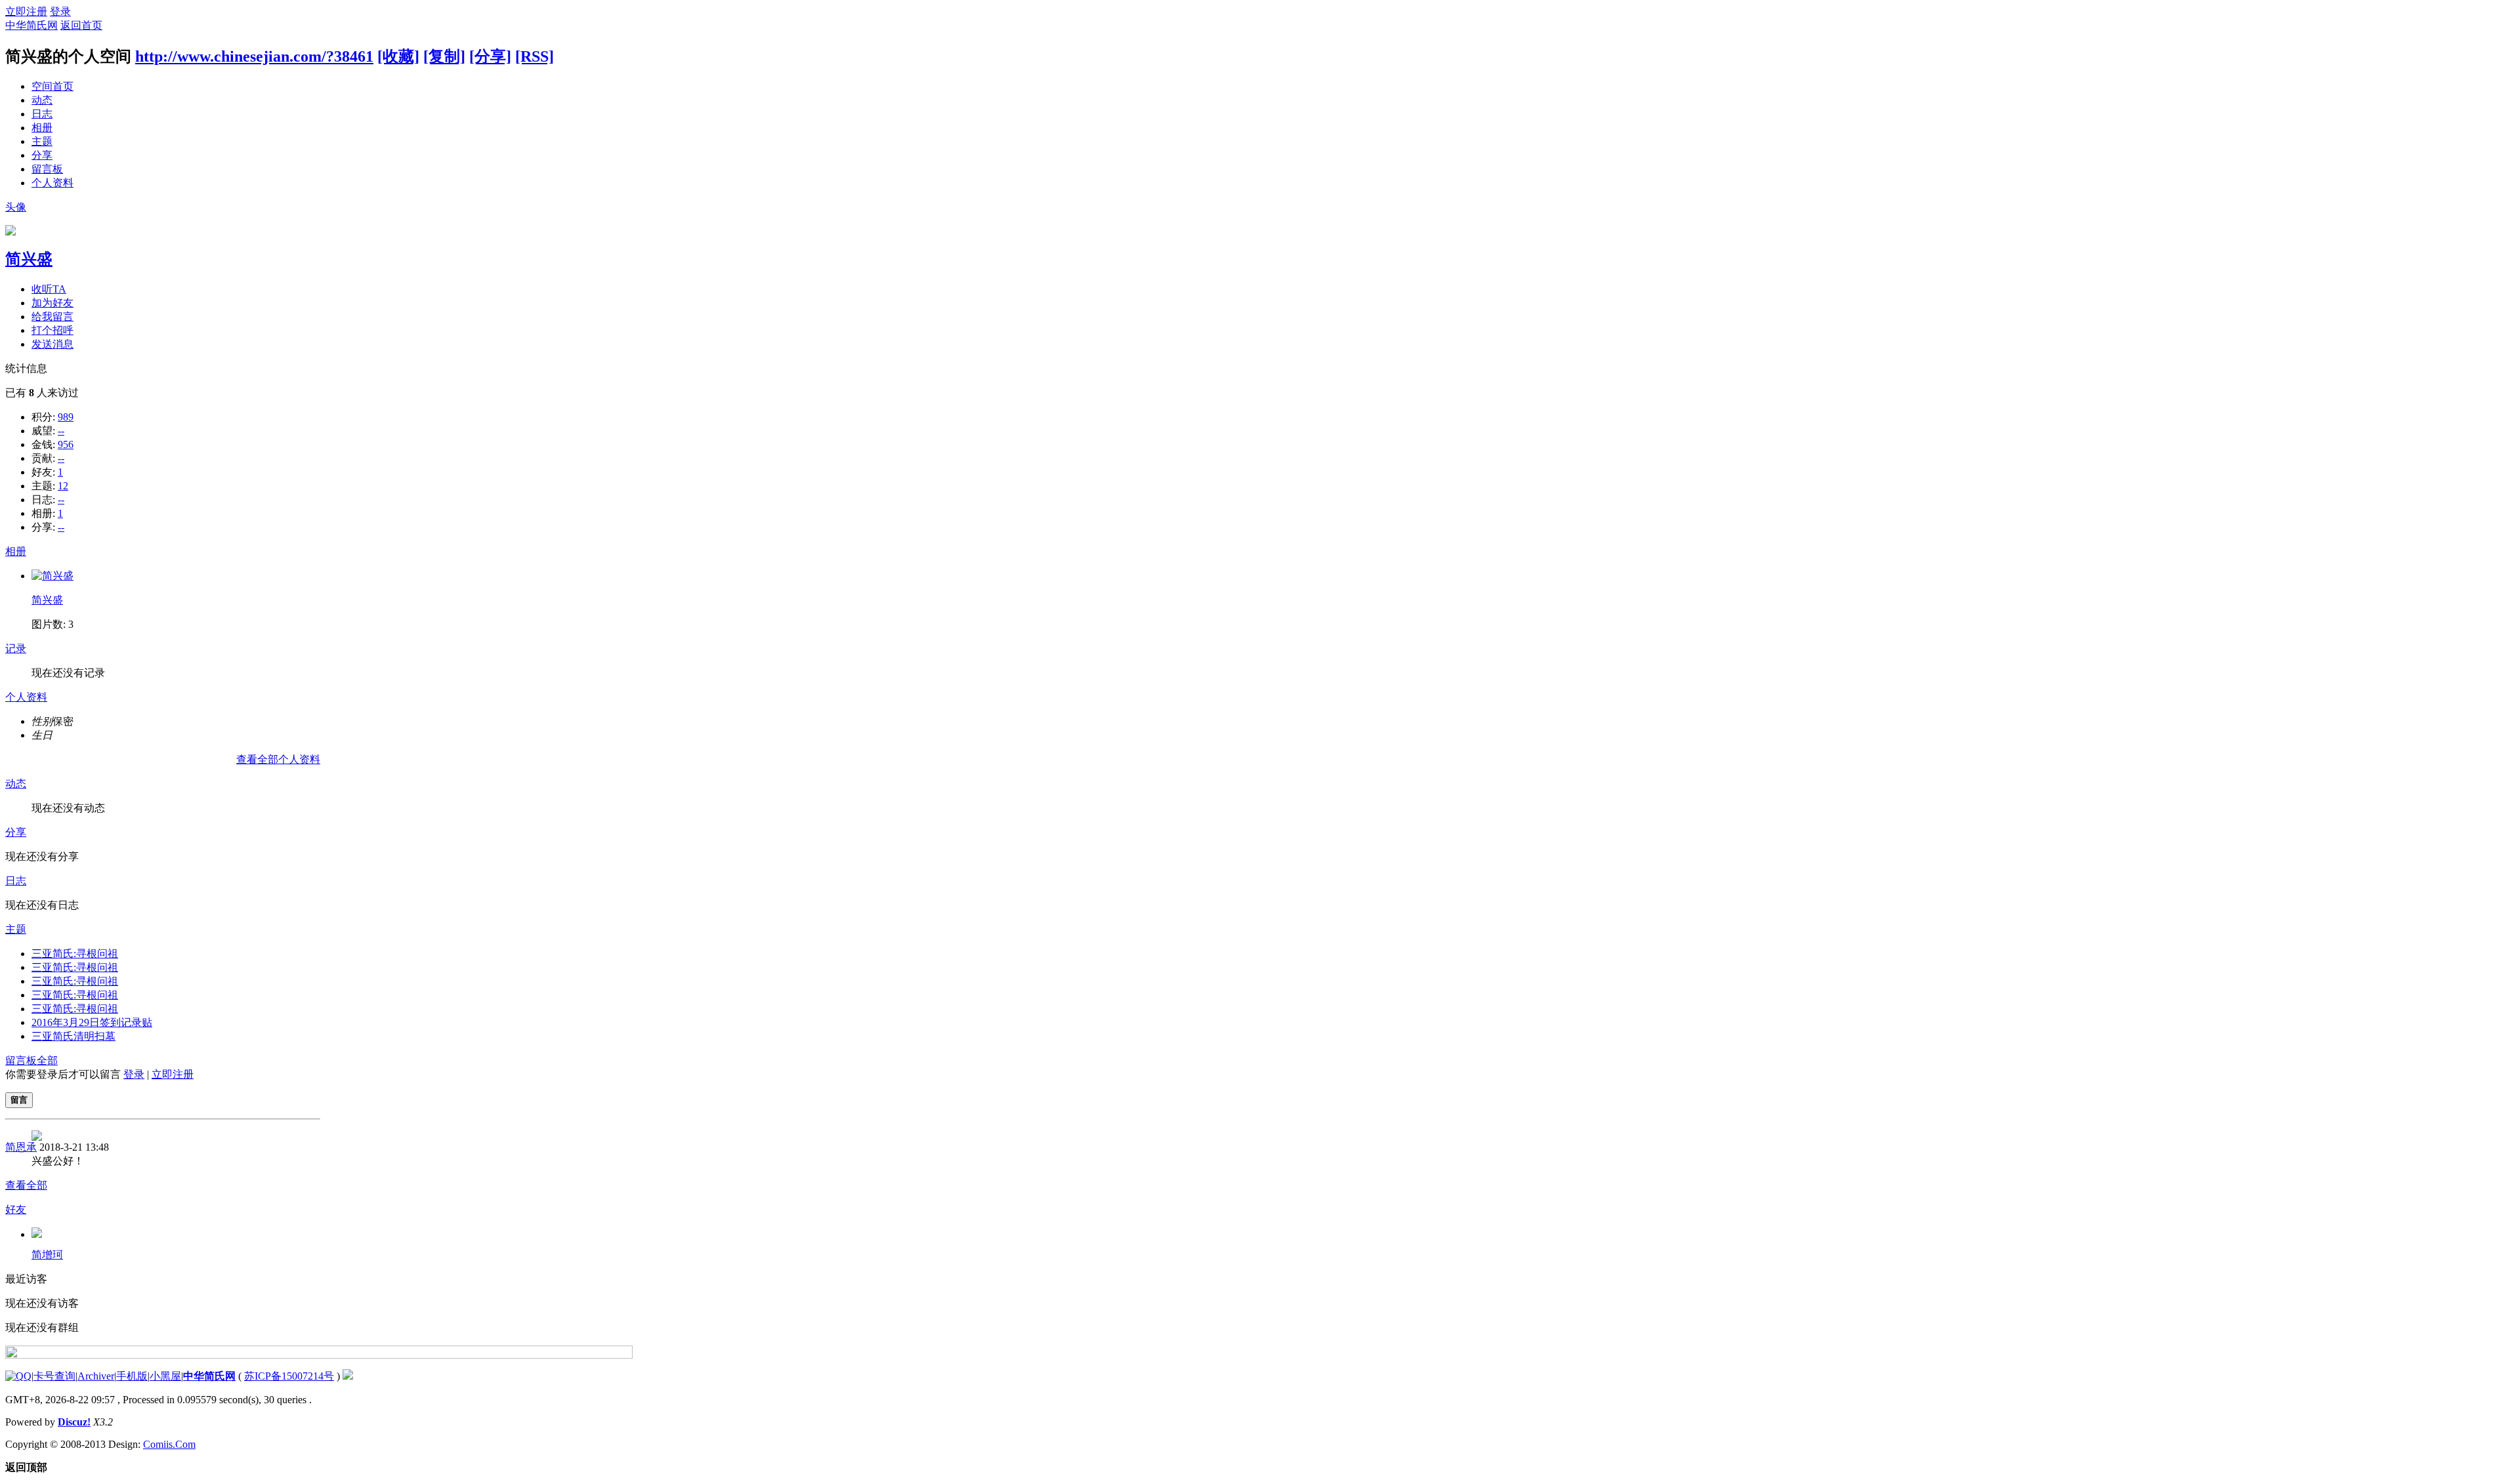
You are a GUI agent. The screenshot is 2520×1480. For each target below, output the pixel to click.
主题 (42, 141)
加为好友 (52, 303)
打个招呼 (52, 330)
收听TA (49, 289)
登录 (60, 11)
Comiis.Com (169, 1444)
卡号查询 (54, 1376)
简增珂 (47, 1255)
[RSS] (535, 56)
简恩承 (21, 1147)
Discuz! (74, 1422)
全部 (47, 1060)
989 (66, 417)
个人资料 (52, 183)
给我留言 (52, 317)
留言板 (47, 169)
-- (61, 431)
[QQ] (18, 1376)
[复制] (444, 56)
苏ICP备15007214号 (289, 1376)
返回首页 (81, 25)
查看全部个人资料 (278, 759)
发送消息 (52, 344)
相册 (42, 128)
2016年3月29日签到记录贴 (92, 1022)
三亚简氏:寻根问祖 (75, 954)
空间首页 (52, 86)
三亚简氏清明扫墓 (73, 1036)
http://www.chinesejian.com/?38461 (254, 56)
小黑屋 (165, 1376)
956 (66, 444)
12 (63, 486)
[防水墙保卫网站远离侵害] (348, 1376)
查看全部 (26, 1185)
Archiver (96, 1376)
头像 (16, 207)
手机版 (132, 1376)
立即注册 (26, 11)
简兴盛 (29, 259)
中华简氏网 (31, 25)
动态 (42, 100)
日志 (42, 114)
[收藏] (398, 56)
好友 (16, 1209)
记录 (16, 648)
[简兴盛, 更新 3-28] (52, 576)
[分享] (490, 56)
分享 (42, 155)
